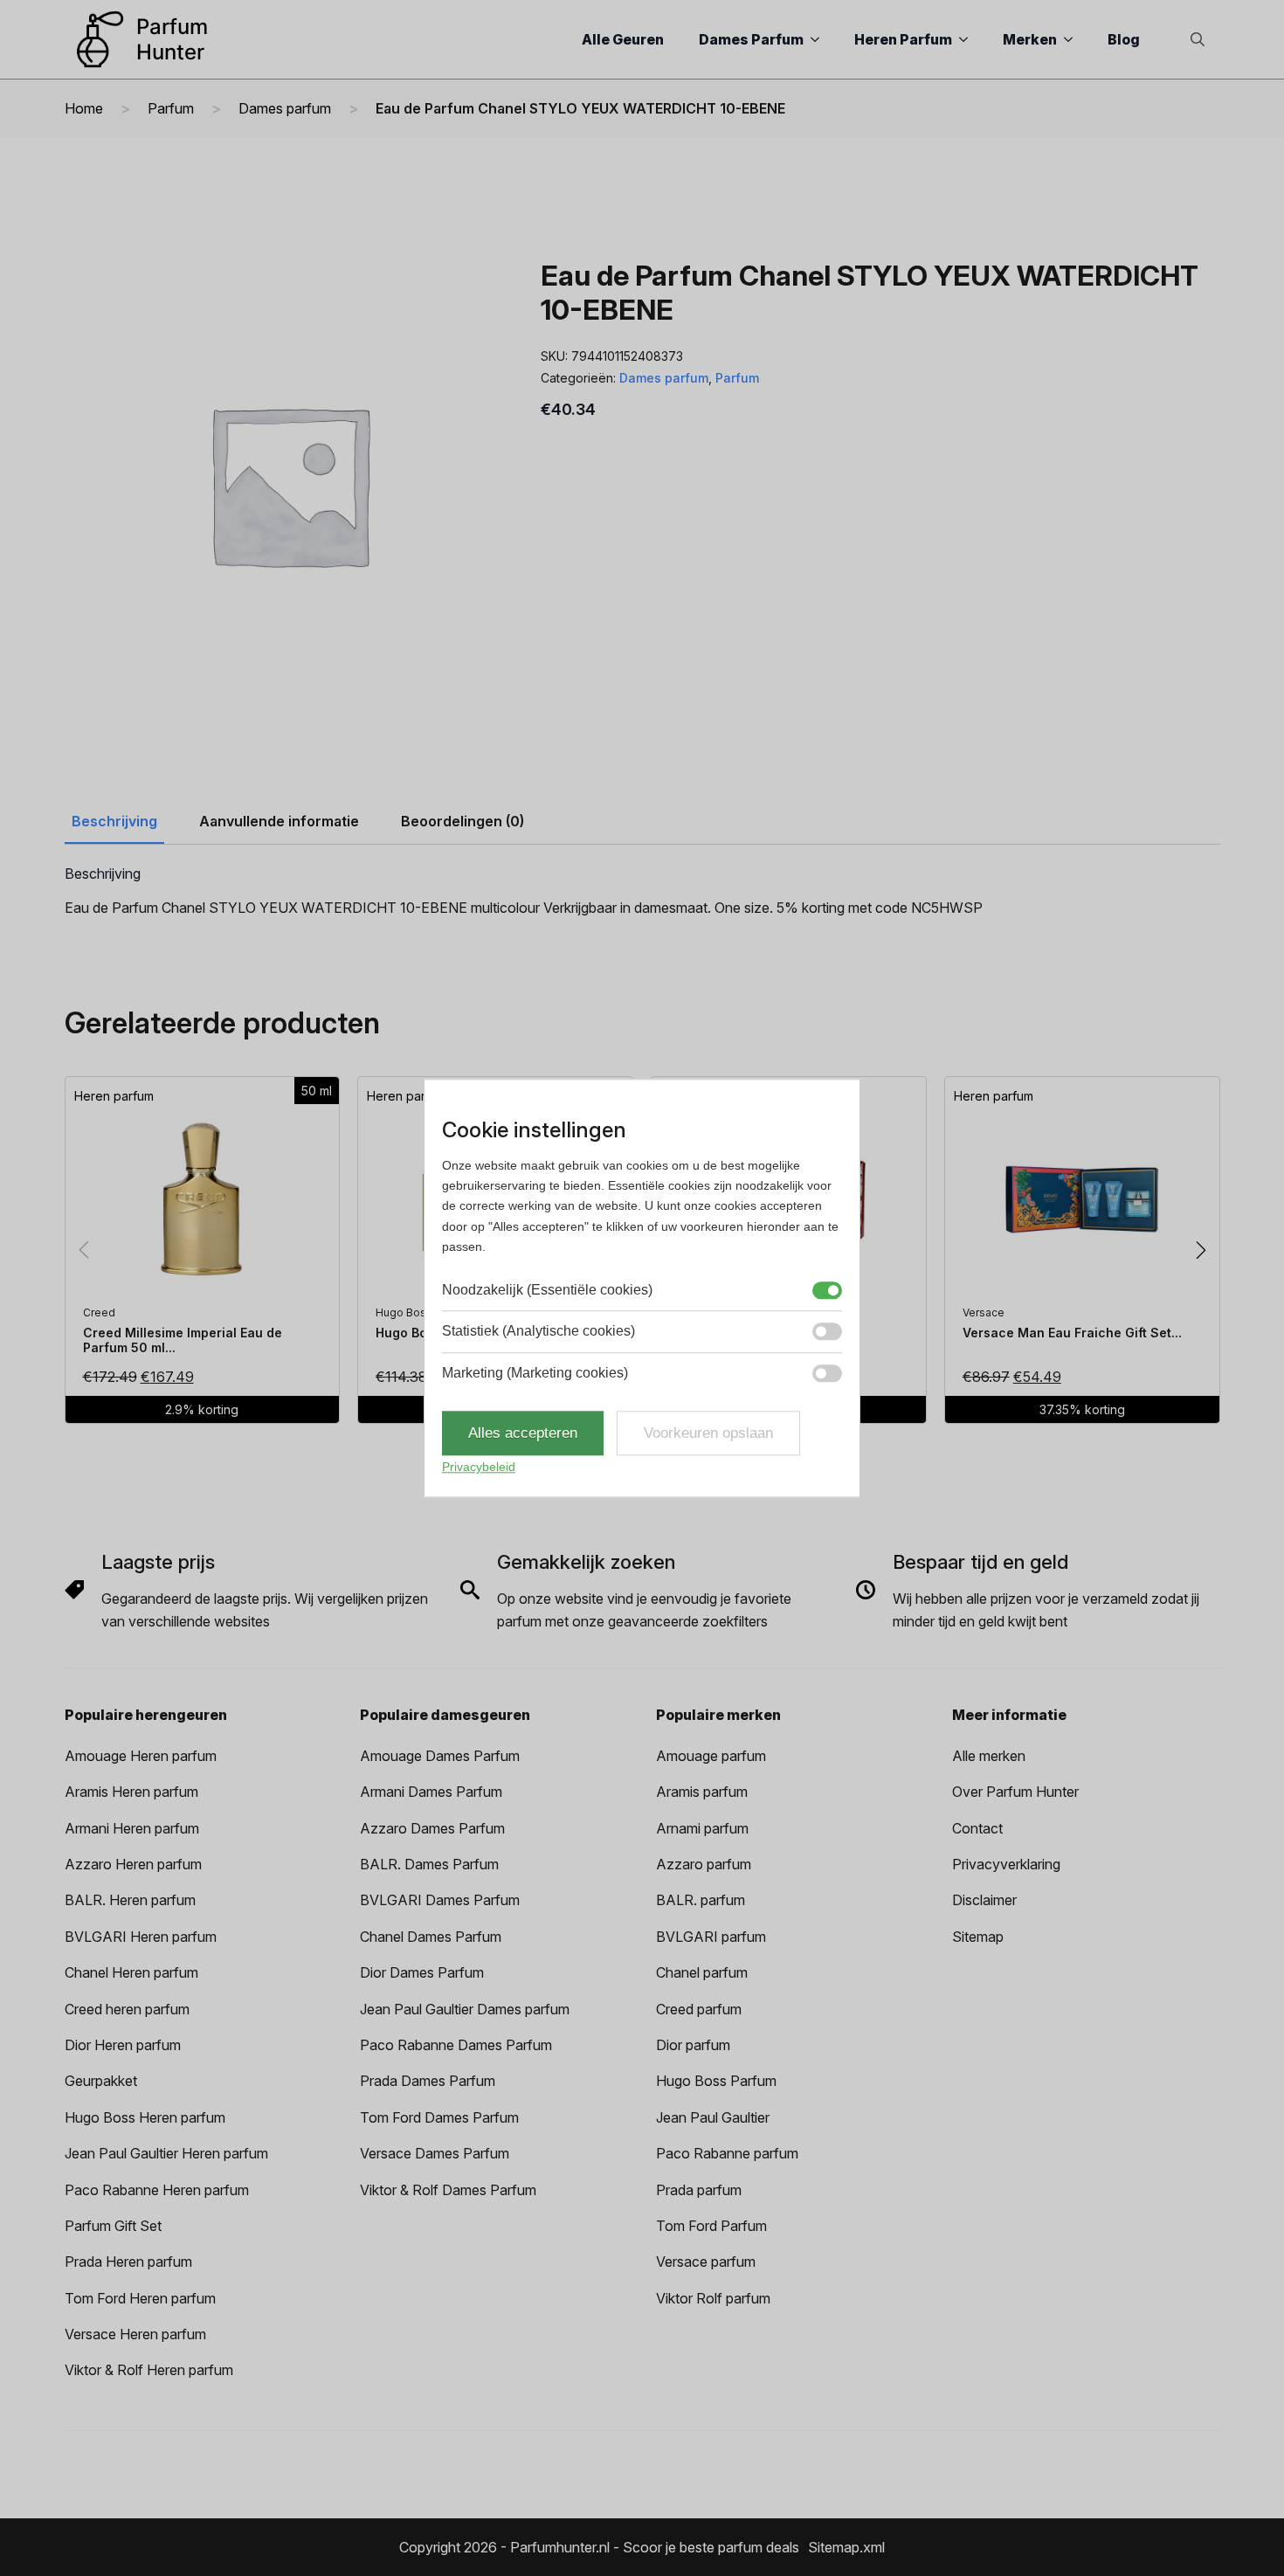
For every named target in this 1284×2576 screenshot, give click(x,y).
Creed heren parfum (127, 2009)
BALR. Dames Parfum (429, 1864)
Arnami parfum (702, 1828)
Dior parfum (693, 2045)
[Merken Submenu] (1073, 39)
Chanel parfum (702, 1972)
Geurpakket (101, 2081)
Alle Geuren (623, 39)
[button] (1201, 1250)
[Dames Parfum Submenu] (820, 39)
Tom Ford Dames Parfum (439, 2117)
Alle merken (989, 1756)
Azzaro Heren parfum (133, 1864)
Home (84, 108)
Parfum (171, 108)
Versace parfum (706, 2262)
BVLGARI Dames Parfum (440, 1900)
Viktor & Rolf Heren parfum (149, 2370)
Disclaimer (984, 1900)
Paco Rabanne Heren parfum (157, 2190)
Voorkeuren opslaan (708, 1433)
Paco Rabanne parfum (727, 2153)
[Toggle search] (1198, 39)
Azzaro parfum (704, 1864)
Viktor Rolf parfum (713, 2298)
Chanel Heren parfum (131, 1972)
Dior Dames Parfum (422, 1972)
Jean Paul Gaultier (713, 2117)
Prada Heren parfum (128, 2262)
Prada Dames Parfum (428, 2081)
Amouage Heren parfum (141, 1756)
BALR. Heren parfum (130, 1900)
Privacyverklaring (1006, 1864)
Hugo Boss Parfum (716, 2081)
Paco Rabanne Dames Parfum (456, 2045)
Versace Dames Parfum (435, 2153)
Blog (1124, 39)
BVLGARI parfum (711, 1937)
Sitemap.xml (846, 2547)
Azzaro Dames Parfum (432, 1828)
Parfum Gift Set (113, 2226)
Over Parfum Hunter (1015, 1792)
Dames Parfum (751, 39)
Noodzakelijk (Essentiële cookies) (547, 1290)
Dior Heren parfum (123, 2045)
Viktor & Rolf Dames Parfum (448, 2190)
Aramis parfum (702, 1792)
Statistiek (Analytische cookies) (538, 1331)
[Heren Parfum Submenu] (969, 39)
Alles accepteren (523, 1433)
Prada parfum (699, 2190)
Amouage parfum (711, 1756)
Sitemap (978, 1937)
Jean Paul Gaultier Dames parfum (465, 2009)
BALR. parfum (701, 1900)
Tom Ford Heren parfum (140, 2298)
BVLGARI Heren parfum (141, 1937)
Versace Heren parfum (135, 2334)
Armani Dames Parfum (431, 1792)
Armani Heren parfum (132, 1828)
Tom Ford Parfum (711, 2226)
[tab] (114, 821)
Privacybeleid (479, 1468)
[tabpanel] (642, 893)
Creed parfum (699, 2009)
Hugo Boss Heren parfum (145, 2117)
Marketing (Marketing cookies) (535, 1373)
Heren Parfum (903, 39)
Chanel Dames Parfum (431, 1937)
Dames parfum (285, 108)
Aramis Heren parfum (131, 1792)
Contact (977, 1828)
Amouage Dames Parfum (440, 1756)
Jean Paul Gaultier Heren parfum (166, 2153)
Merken (1030, 39)
